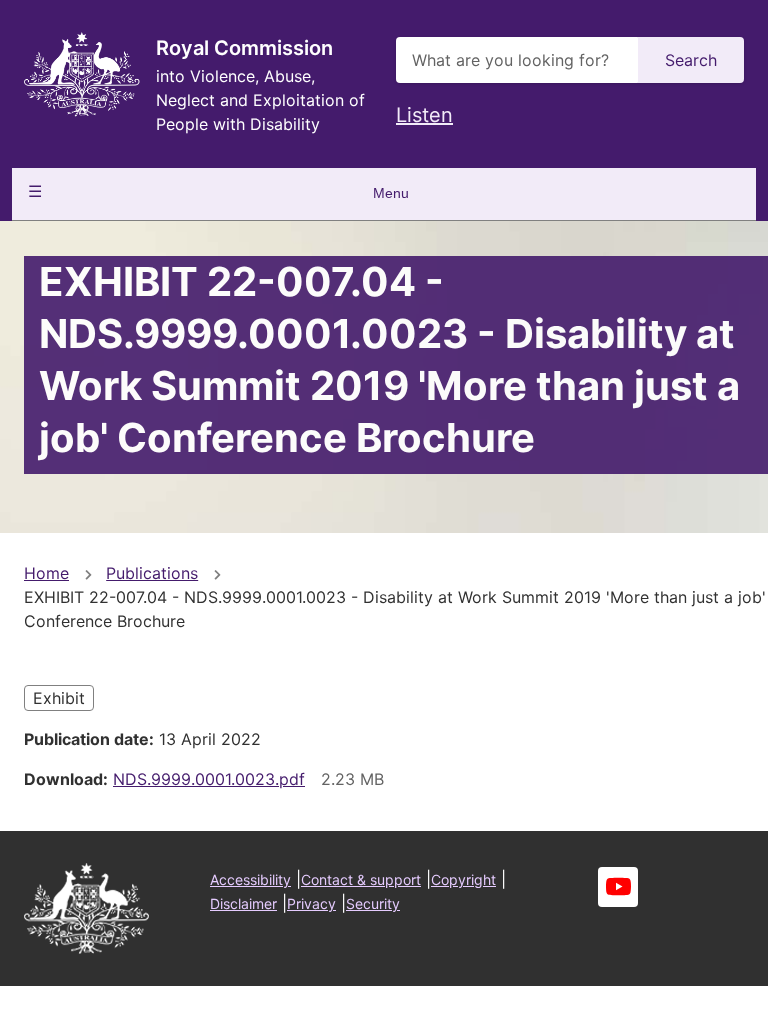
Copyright (463, 879)
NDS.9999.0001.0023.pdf (209, 779)
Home (46, 573)
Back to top (677, 995)
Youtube (618, 887)
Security (373, 903)
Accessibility (250, 879)
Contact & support (361, 879)
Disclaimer (243, 903)
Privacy (311, 903)
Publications (152, 573)
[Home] (82, 74)
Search (691, 60)
